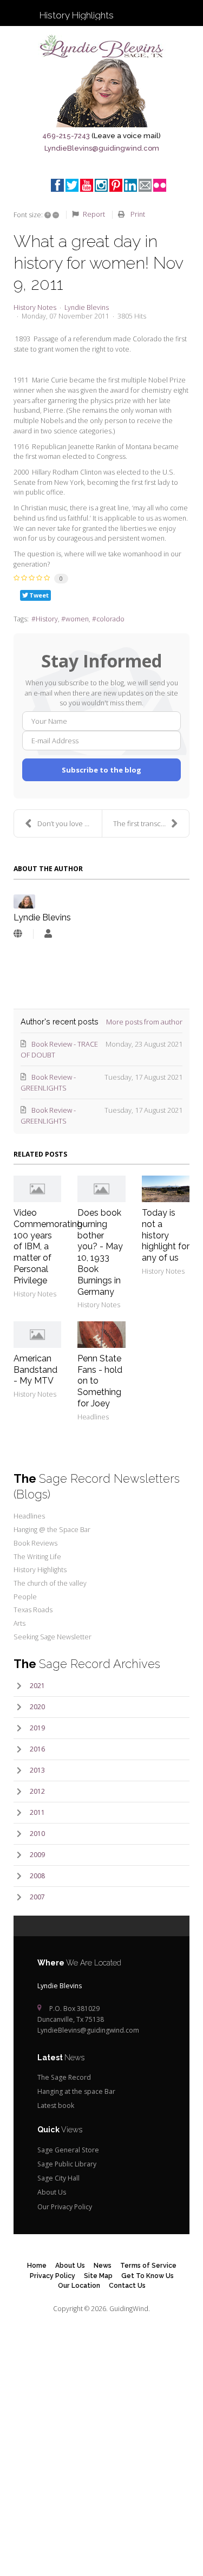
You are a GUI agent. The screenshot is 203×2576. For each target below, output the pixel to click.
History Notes (35, 308)
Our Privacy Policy (65, 2207)
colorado (110, 619)
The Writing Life (37, 1557)
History (47, 619)
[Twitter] (72, 185)
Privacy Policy (53, 2276)
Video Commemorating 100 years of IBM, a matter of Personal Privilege (48, 1247)
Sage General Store (68, 2150)
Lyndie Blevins (87, 307)
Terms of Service (148, 2265)
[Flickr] (160, 185)
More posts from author (144, 1022)
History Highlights (40, 1570)
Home (37, 2265)
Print (138, 214)
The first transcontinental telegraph (151, 823)
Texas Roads (33, 1610)
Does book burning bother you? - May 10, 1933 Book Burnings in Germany (100, 1252)
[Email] (145, 185)
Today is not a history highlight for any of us (166, 1235)
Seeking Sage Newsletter (53, 1637)
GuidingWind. (130, 2309)
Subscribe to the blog (101, 770)
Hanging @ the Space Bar (52, 1530)
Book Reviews (35, 1543)
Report (94, 214)
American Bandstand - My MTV (35, 1370)
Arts (19, 1623)
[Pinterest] (116, 185)
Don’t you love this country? (70, 823)
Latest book (56, 2105)
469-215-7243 (66, 136)
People (25, 1597)
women (77, 619)
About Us (52, 2192)
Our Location (79, 2285)
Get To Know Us (148, 2276)
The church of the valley (50, 1583)
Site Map (98, 2276)
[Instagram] (101, 185)
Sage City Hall (58, 2178)
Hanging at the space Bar (76, 2091)
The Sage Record (64, 2077)
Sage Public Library (67, 2164)
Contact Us (127, 2285)
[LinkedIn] (130, 185)
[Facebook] (57, 185)
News (103, 2265)
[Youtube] (87, 185)
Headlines (93, 1417)
